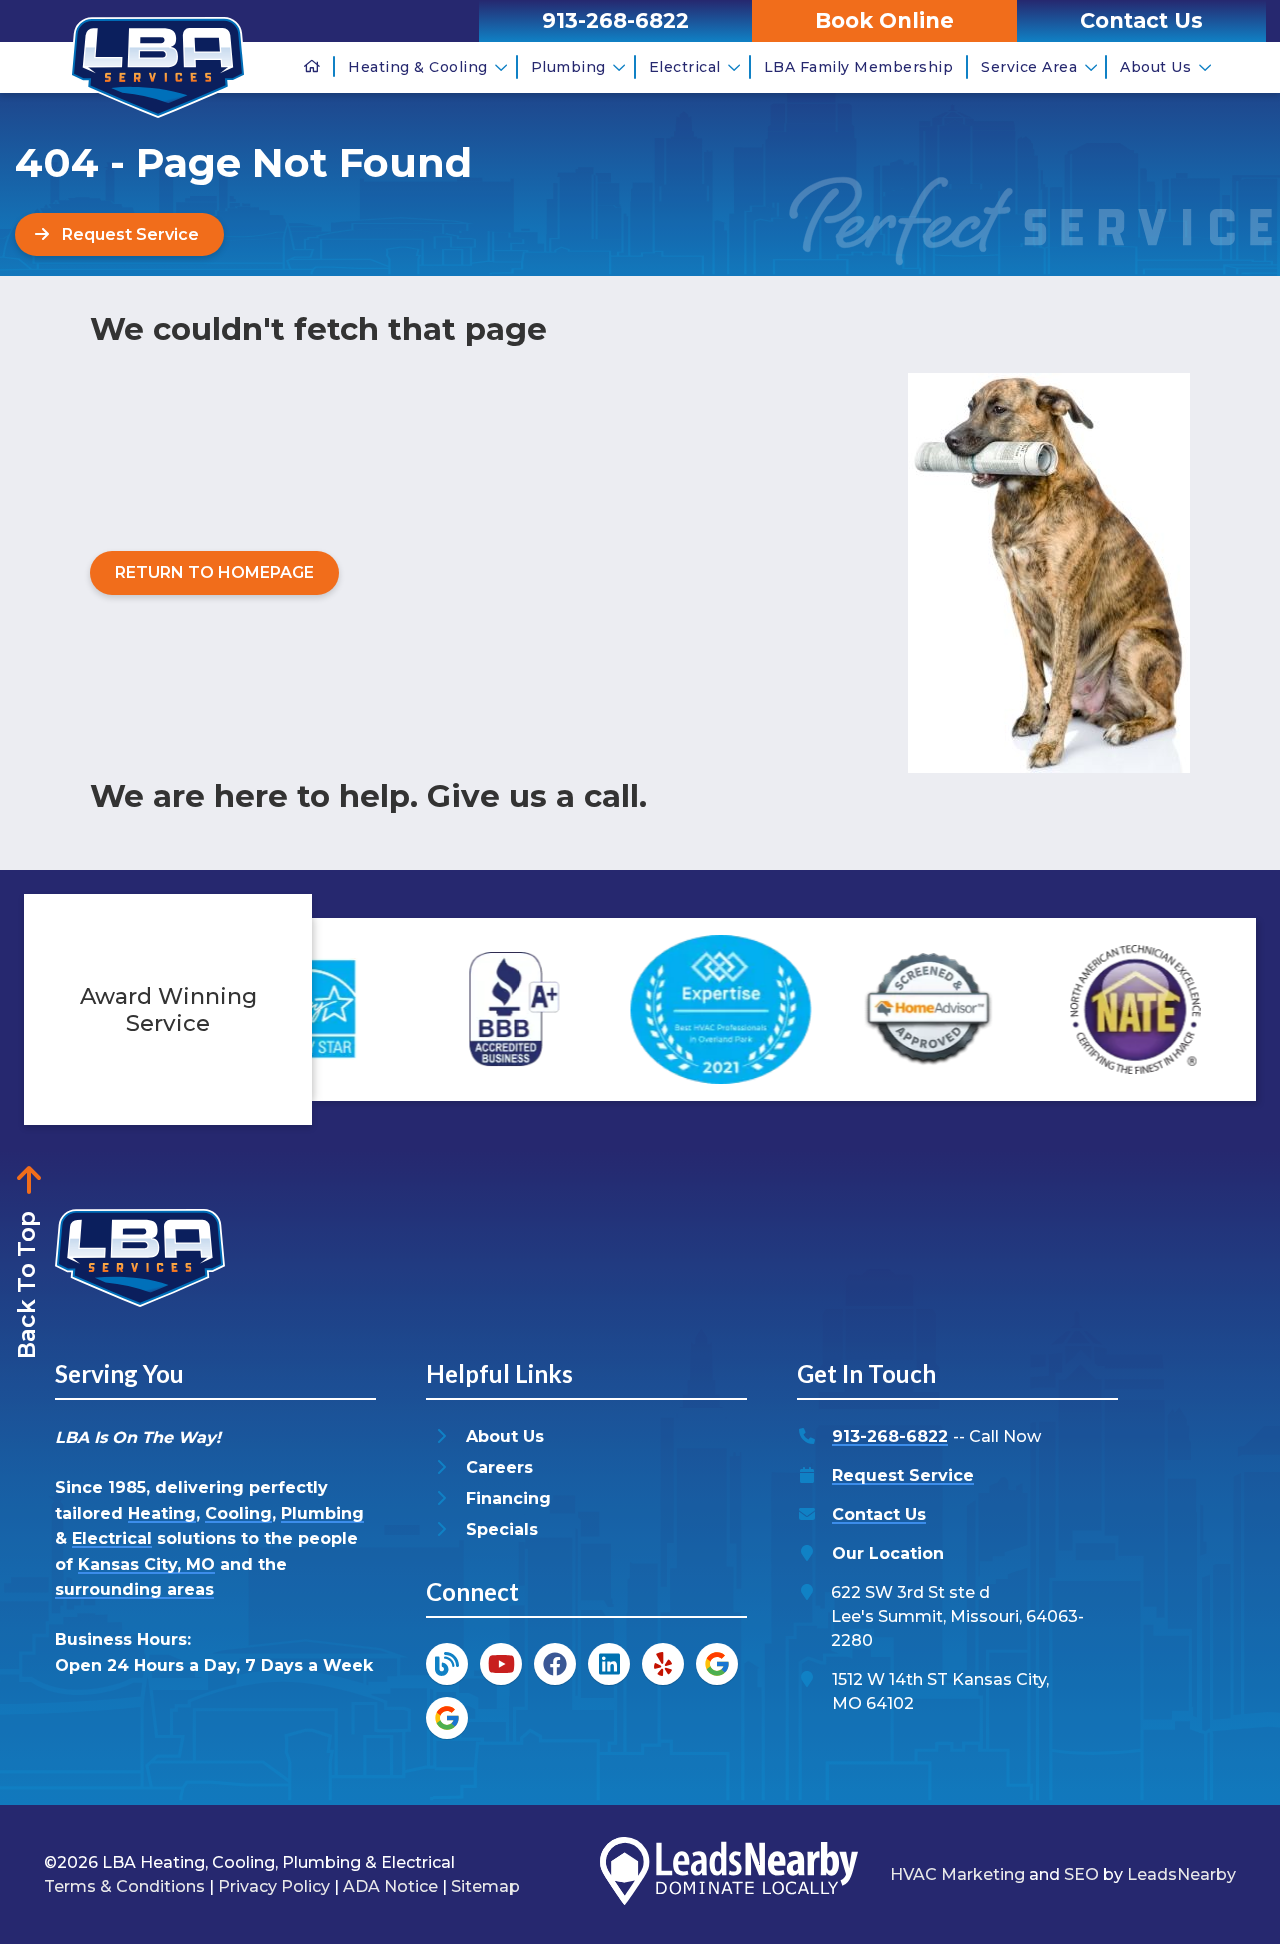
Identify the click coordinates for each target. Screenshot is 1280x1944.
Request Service (903, 1475)
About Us (1155, 67)
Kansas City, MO (146, 1564)
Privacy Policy (274, 1886)
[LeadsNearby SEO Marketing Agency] (729, 1874)
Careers (499, 1467)
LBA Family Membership (859, 67)
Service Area (1029, 67)
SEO (1081, 1874)
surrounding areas (134, 1589)
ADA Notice (390, 1886)
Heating (162, 1513)
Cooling (238, 1513)
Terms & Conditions (124, 1886)
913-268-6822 (890, 1436)
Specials (502, 1529)
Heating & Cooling (418, 67)
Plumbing (568, 67)
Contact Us (879, 1514)
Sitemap (485, 1886)
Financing (508, 1498)
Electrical (685, 67)
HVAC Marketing (957, 1874)
